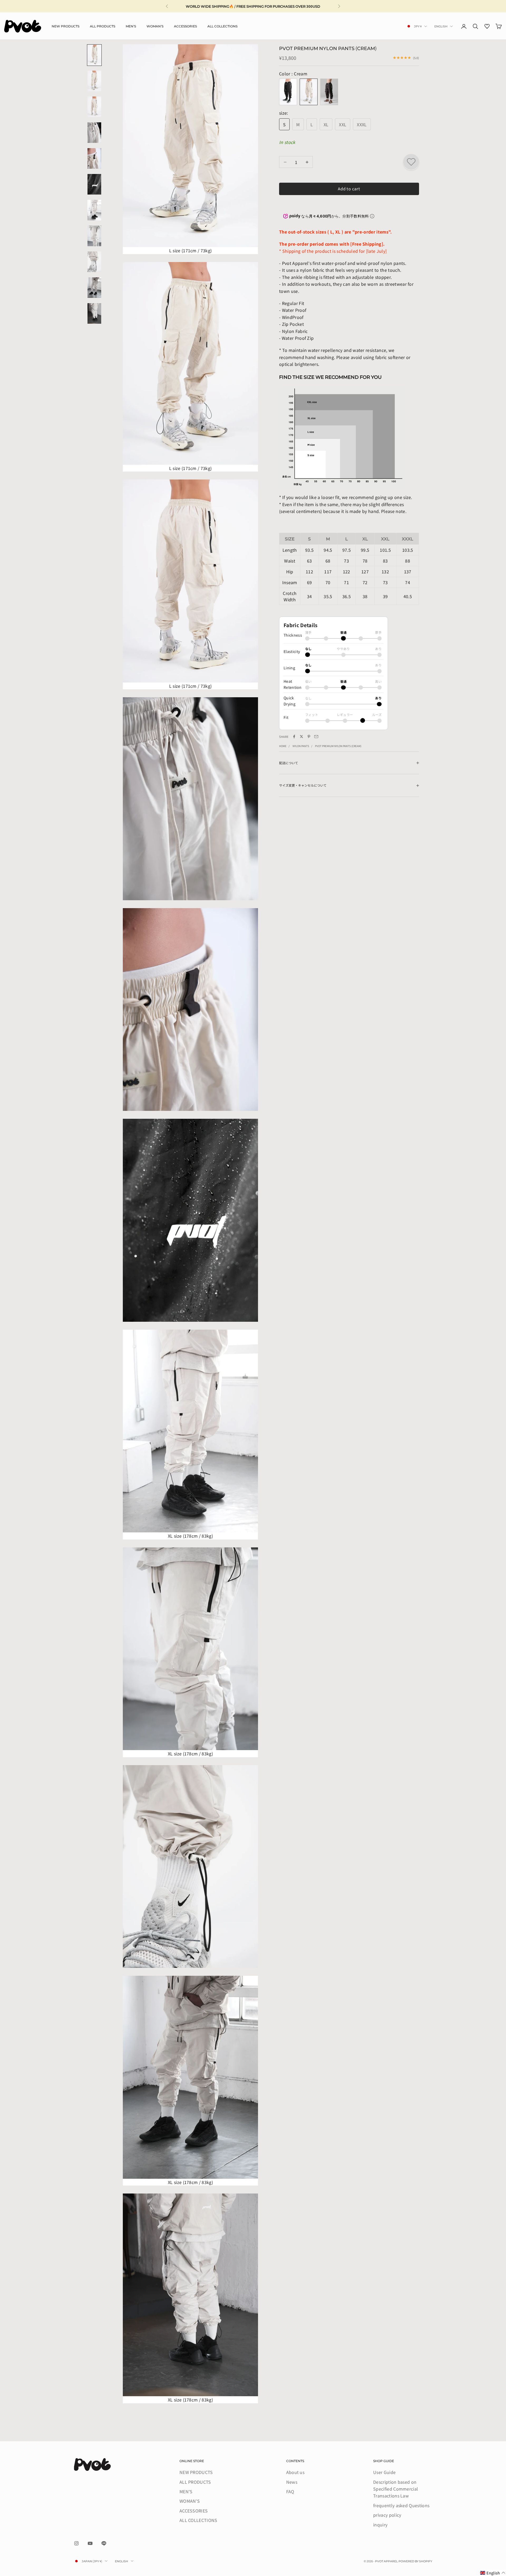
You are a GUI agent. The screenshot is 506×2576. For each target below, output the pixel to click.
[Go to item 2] (94, 81)
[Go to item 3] (94, 107)
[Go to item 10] (94, 288)
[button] (493, 2573)
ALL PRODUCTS (103, 26)
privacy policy (387, 2515)
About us (295, 2472)
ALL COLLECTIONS (222, 26)
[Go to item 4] (94, 133)
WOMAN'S (155, 26)
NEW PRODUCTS (65, 26)
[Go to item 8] (94, 236)
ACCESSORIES (185, 26)
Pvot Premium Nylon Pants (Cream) (338, 746)
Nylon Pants (301, 746)
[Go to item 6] (94, 184)
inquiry (380, 2525)
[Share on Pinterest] (309, 737)
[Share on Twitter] (301, 737)
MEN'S (131, 26)
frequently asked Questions (401, 2505)
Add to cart (349, 189)
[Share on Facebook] (294, 737)
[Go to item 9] (94, 262)
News (292, 2482)
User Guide (384, 2472)
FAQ (290, 2491)
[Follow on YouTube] (90, 2543)
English (441, 26)
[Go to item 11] (94, 313)
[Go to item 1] (94, 55)
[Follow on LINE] (104, 2543)
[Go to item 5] (94, 158)
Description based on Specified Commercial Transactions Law (396, 2489)
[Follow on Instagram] (76, 2543)
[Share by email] (316, 737)
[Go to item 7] (94, 210)
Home (283, 746)
